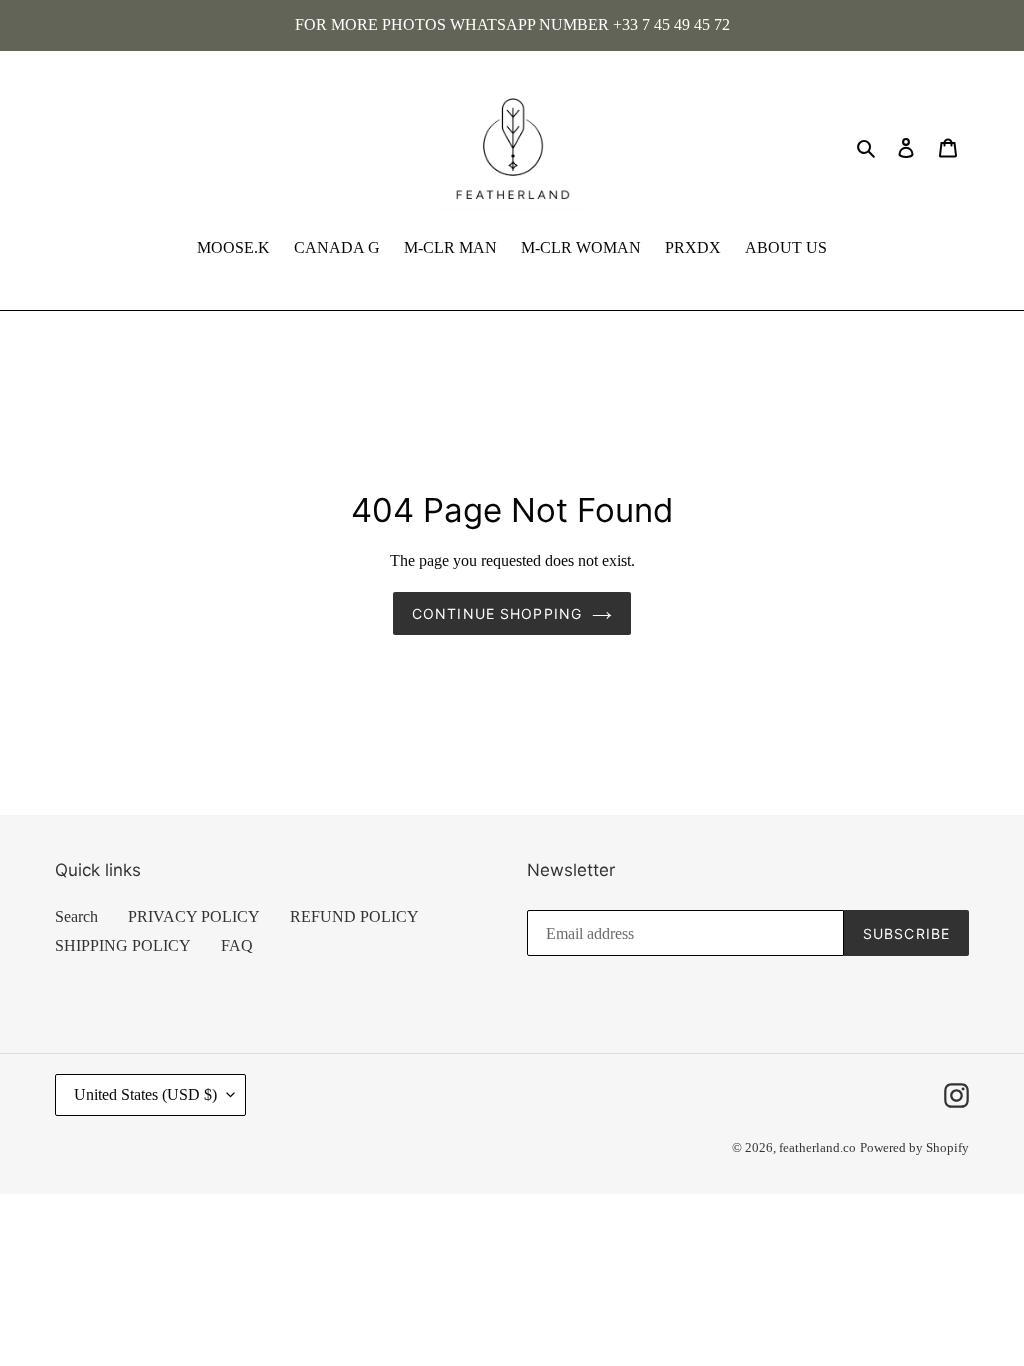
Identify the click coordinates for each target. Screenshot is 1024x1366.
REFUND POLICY (354, 916)
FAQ (237, 945)
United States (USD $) (145, 1094)
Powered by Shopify (914, 1147)
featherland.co (817, 1147)
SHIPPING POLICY (123, 945)
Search (76, 916)
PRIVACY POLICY (194, 916)
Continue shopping (497, 613)
